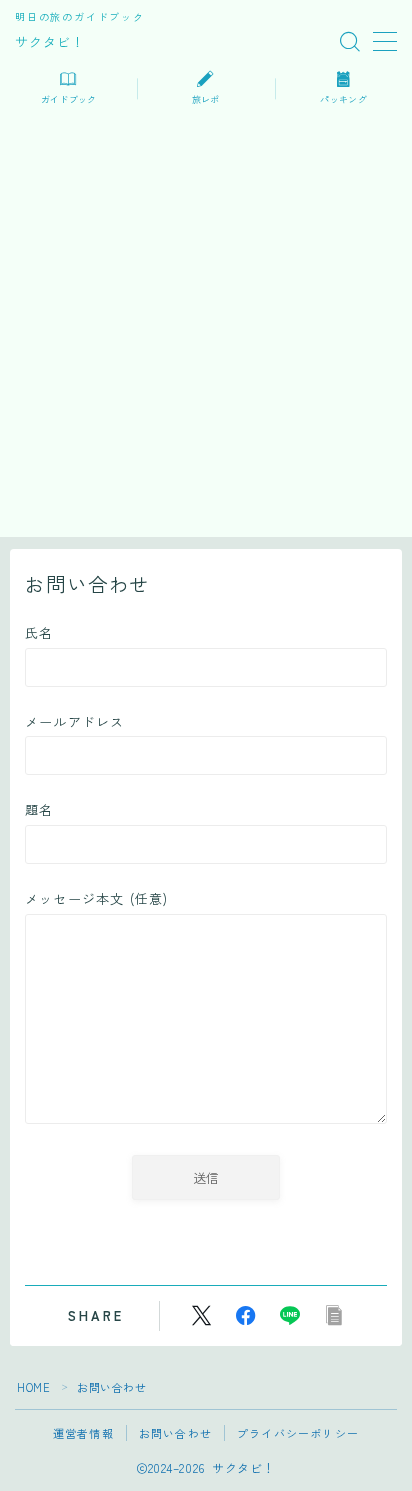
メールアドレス (74, 721)
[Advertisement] (206, 331)
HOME (33, 1387)
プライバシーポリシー (298, 1433)
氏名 (39, 632)
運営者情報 (83, 1433)
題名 (39, 809)
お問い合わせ (175, 1433)
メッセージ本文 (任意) (96, 898)
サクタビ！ (50, 42)
